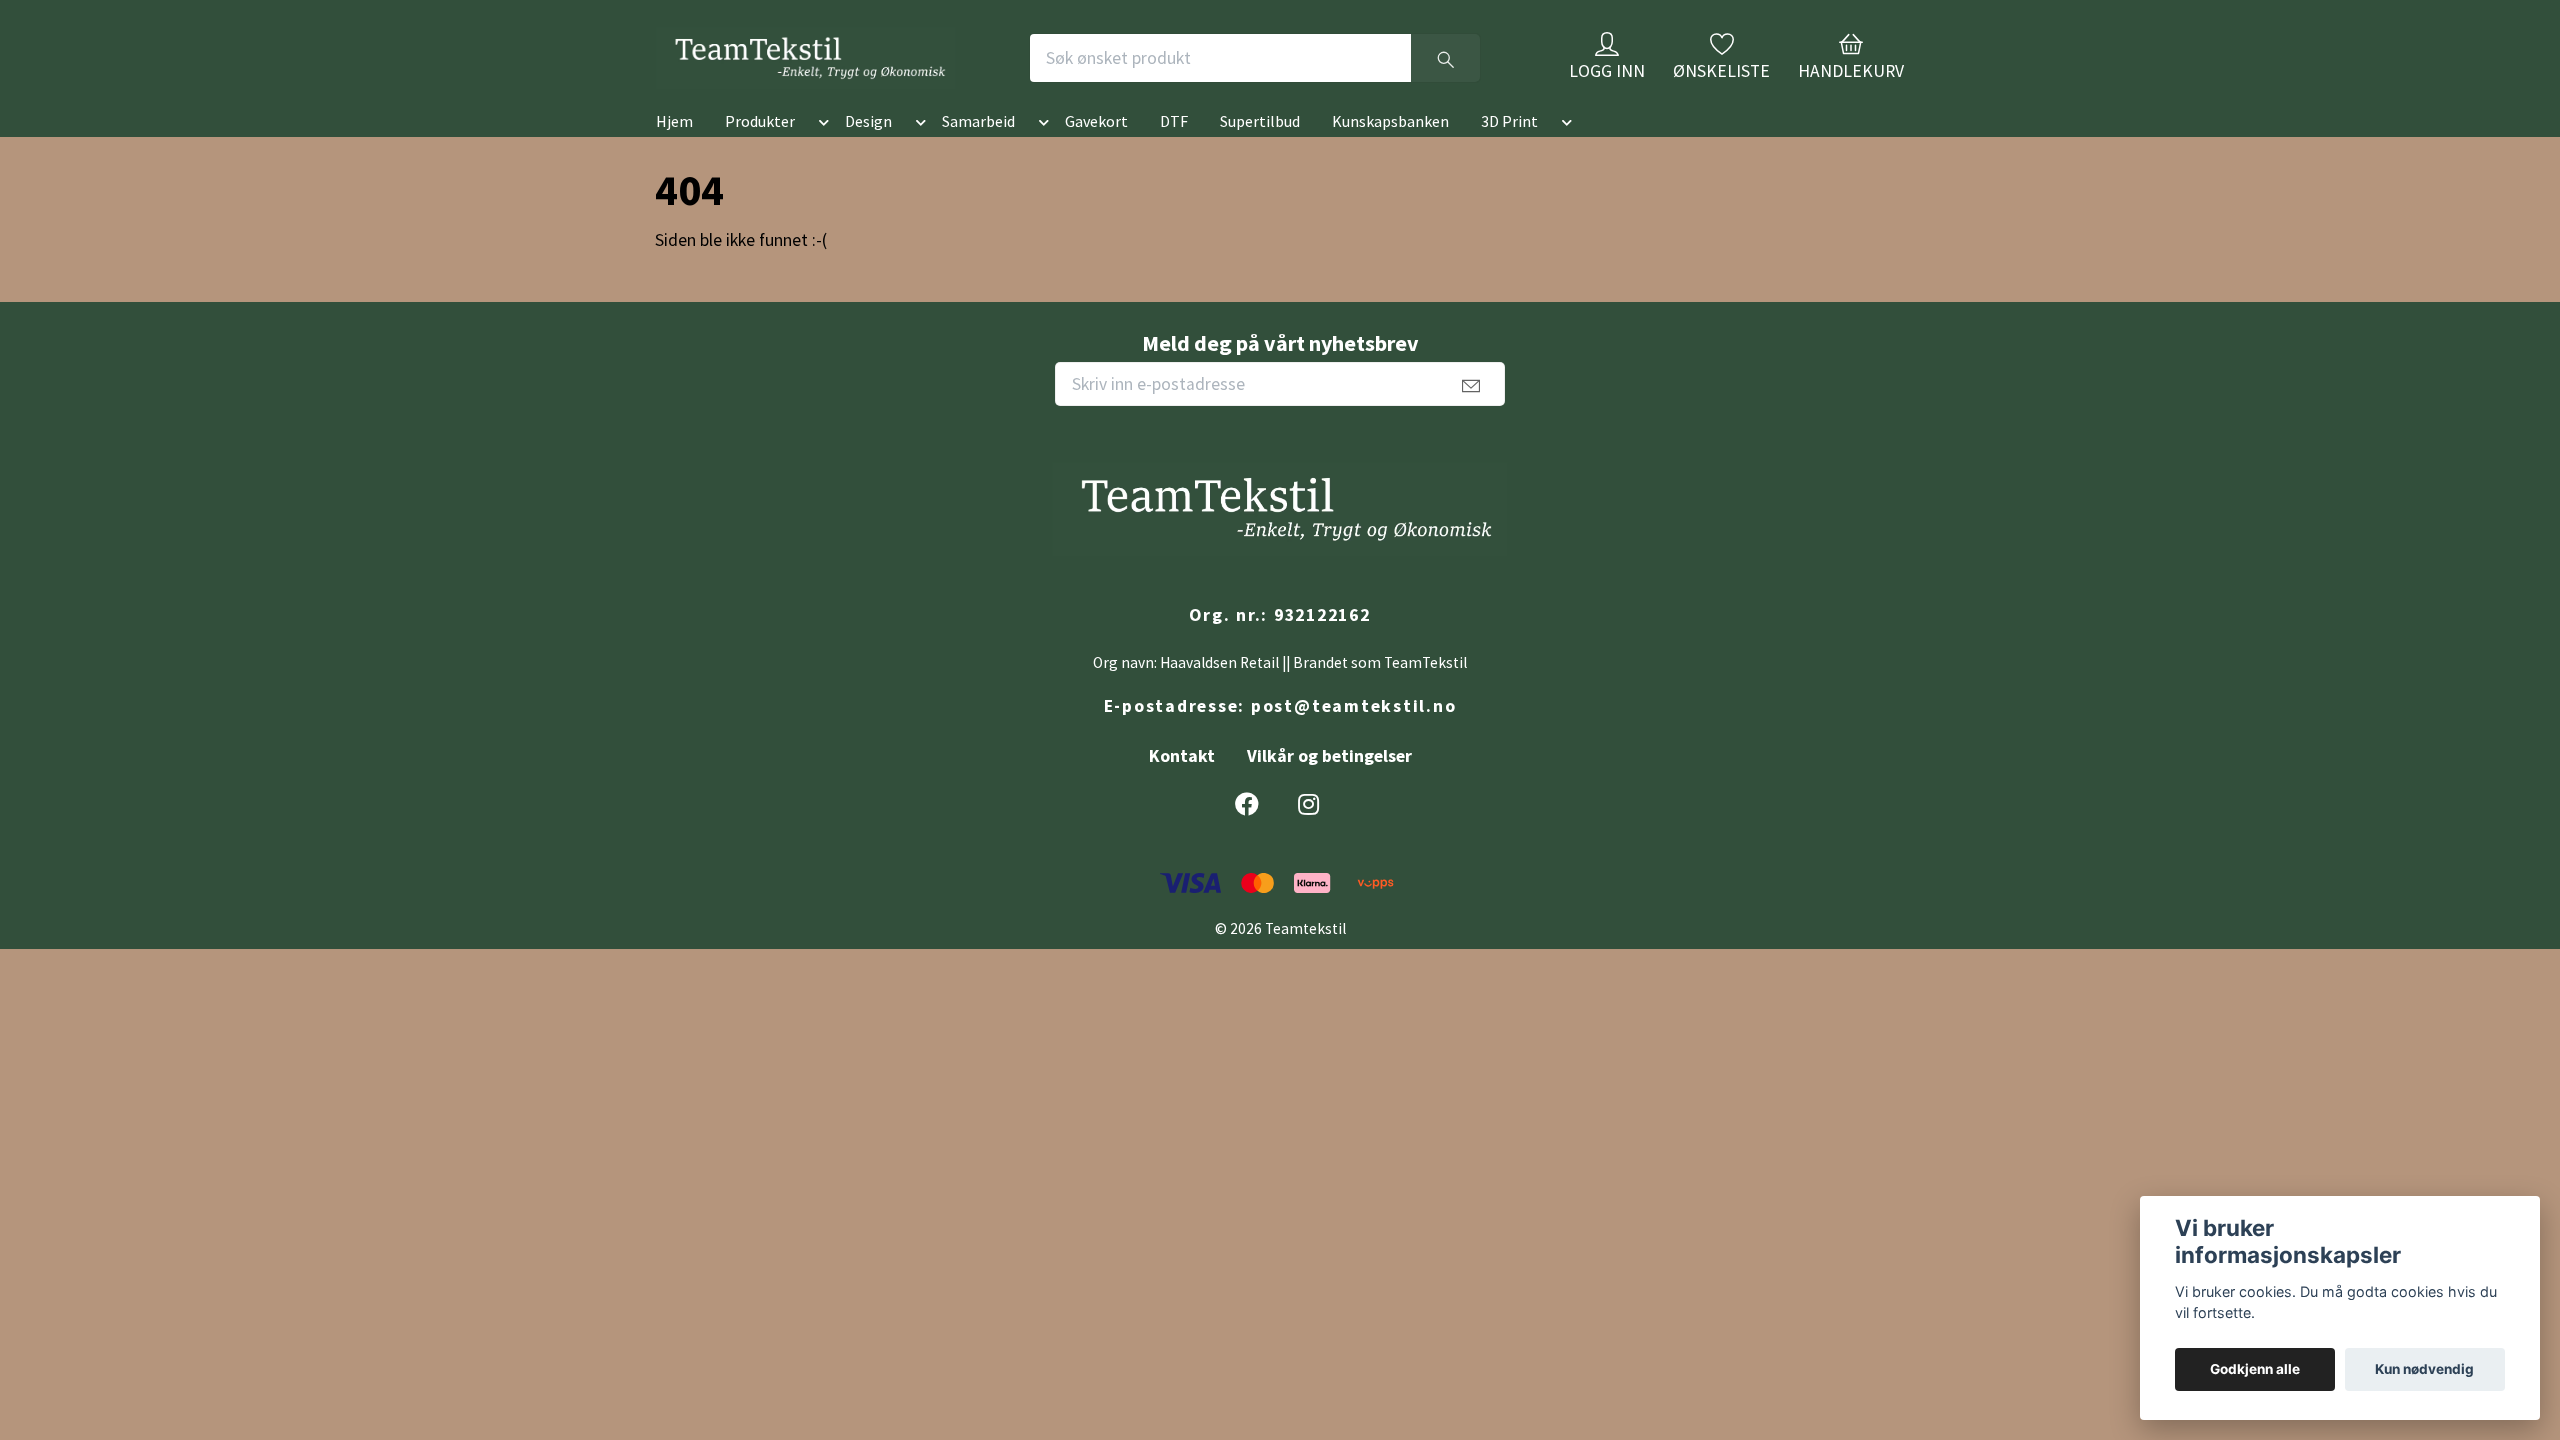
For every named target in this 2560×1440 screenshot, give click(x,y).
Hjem (674, 153)
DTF (1174, 153)
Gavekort (1096, 153)
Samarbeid (978, 153)
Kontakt (1182, 788)
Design (868, 153)
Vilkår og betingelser (1329, 788)
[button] (820, 157)
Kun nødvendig (2424, 1369)
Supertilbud (1260, 153)
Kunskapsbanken (1390, 153)
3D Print (1509, 153)
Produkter (760, 153)
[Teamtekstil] (884, 74)
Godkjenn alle (2255, 1369)
